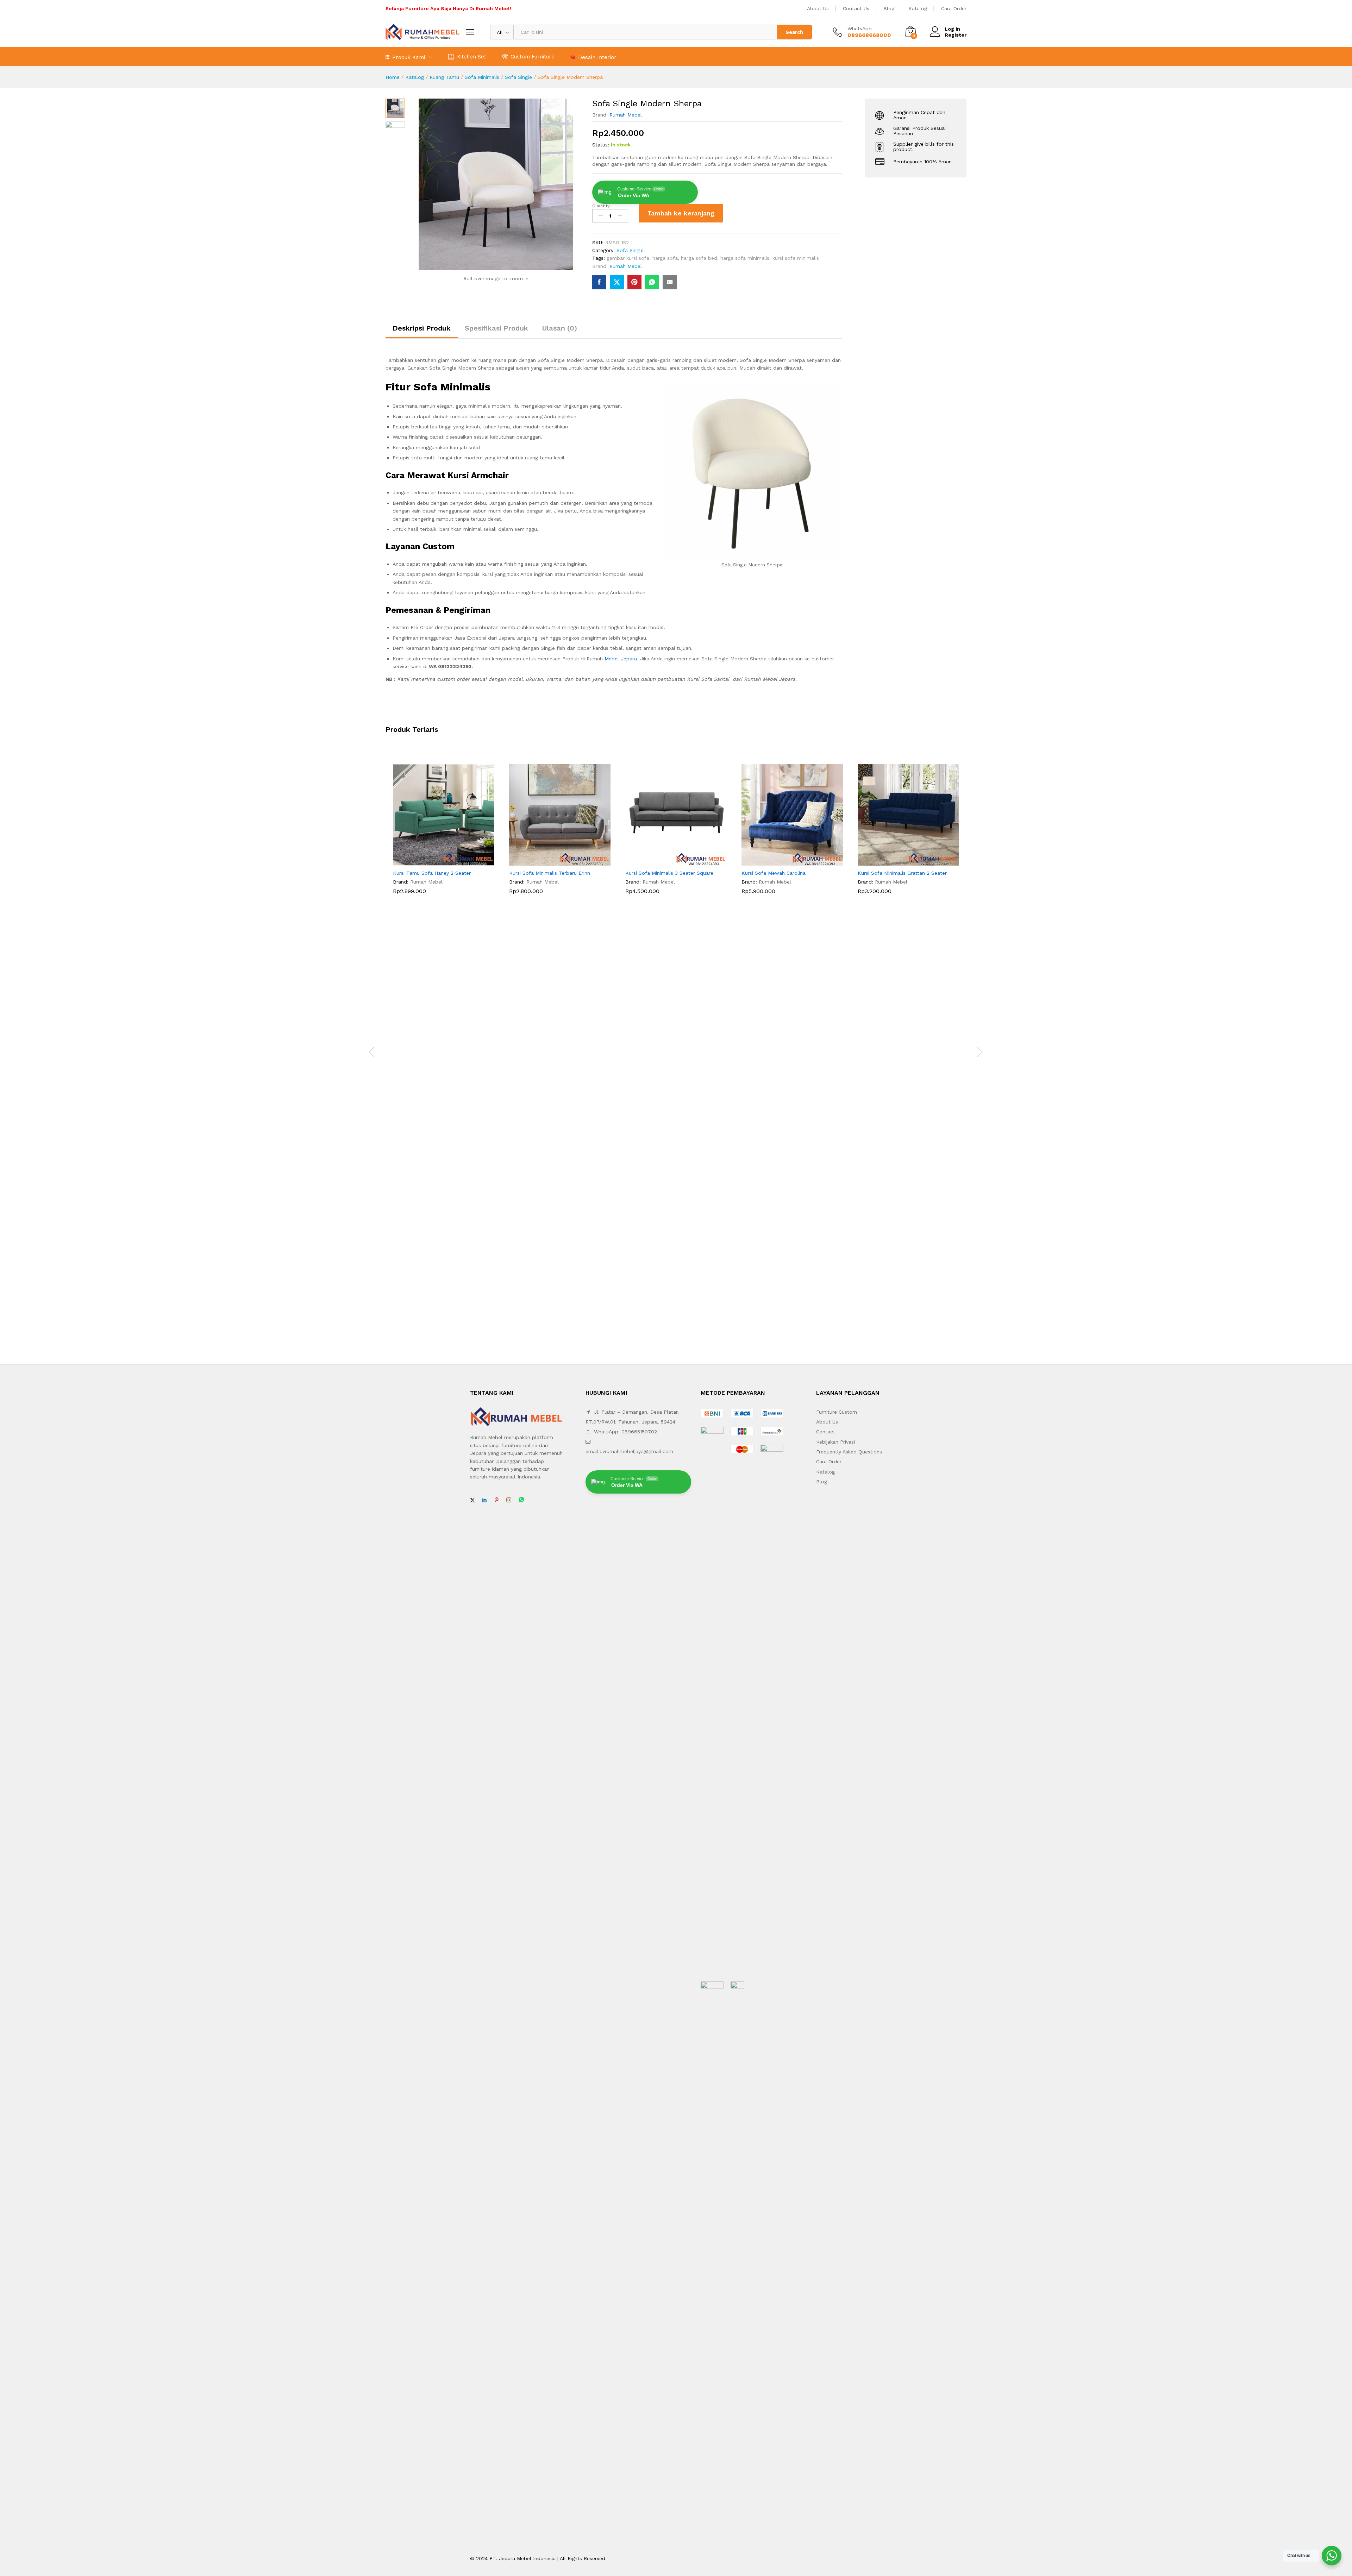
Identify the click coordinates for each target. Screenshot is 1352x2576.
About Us (818, 8)
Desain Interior (597, 57)
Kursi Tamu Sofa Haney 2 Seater (432, 873)
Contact (826, 1432)
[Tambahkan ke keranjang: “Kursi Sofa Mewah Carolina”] (784, 861)
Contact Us (856, 8)
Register (956, 35)
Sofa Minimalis (482, 77)
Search (794, 32)
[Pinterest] (496, 1500)
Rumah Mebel (626, 115)
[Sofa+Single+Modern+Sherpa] (617, 282)
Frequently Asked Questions (849, 1452)
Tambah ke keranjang (681, 213)
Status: (601, 145)
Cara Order (954, 8)
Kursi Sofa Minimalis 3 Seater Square (669, 873)
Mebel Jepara (621, 659)
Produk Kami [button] (409, 57)
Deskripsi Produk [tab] (422, 328)
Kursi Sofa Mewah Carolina (774, 873)
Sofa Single (518, 77)
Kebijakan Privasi (835, 1442)
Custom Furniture (533, 56)
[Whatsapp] (521, 1500)
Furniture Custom (837, 1412)
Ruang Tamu (444, 77)
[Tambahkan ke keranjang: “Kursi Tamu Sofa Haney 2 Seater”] (436, 861)
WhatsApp (860, 29)
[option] (444, 835)
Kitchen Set (472, 56)
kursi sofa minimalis (796, 258)
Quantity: (601, 206)
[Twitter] (472, 1500)
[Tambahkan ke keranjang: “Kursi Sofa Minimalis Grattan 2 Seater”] (900, 861)
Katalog (918, 8)
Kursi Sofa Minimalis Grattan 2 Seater (902, 873)
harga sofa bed (699, 258)
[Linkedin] (484, 1500)
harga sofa (665, 258)
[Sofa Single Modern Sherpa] (599, 282)
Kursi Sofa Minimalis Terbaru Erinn (550, 873)
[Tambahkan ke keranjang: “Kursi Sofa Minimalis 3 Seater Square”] (668, 861)
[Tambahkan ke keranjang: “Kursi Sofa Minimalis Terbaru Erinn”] (552, 861)
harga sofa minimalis (745, 258)
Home (393, 77)
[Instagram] (509, 1500)
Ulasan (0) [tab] (560, 328)
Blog (889, 8)
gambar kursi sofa (628, 258)
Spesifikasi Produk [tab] (496, 328)
